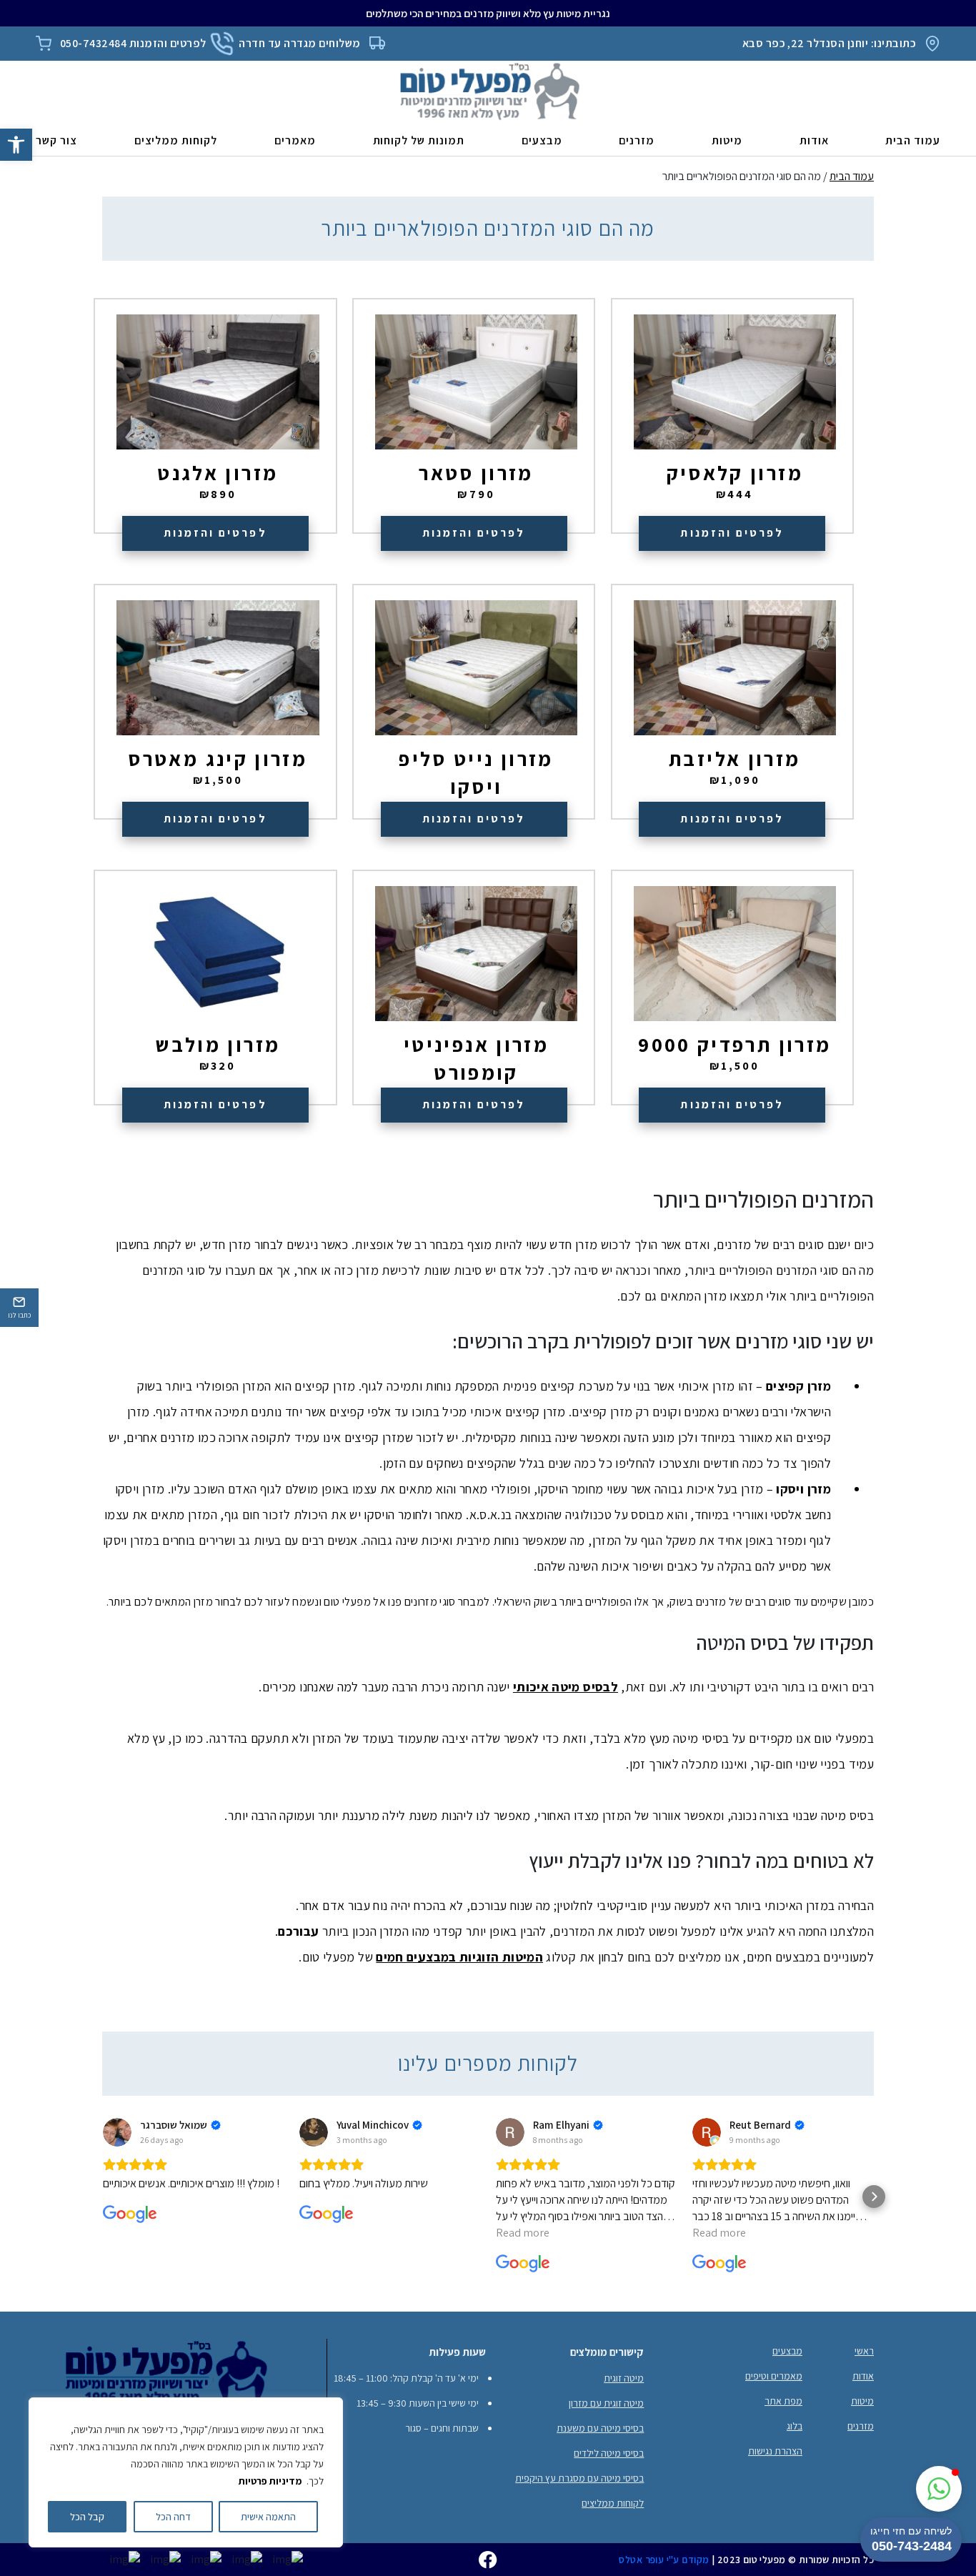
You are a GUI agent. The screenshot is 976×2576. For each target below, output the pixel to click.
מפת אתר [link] (783, 2401)
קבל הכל (87, 2517)
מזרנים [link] (637, 140)
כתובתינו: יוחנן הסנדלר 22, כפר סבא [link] (829, 43)
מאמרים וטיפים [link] (774, 2376)
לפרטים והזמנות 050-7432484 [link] (133, 43)
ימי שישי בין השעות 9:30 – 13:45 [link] (418, 2403)
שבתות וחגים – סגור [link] (442, 2428)
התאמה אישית (268, 2517)
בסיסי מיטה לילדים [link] (609, 2453)
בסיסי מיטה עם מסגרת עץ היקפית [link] (579, 2478)
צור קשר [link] (56, 140)
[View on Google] (117, 2132)
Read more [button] (523, 2233)
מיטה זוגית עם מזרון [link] (606, 2403)
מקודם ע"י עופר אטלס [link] (664, 2560)
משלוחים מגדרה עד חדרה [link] (299, 43)
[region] (186, 2472)
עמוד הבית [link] (913, 140)
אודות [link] (814, 140)
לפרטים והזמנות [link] (732, 533)
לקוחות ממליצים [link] (176, 140)
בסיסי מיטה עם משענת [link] (600, 2428)
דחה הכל (173, 2517)
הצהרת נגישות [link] (775, 2451)
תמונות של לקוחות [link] (419, 140)
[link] (16, 145)
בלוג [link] (795, 2426)
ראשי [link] (864, 2351)
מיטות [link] (727, 140)
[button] (102, 2197)
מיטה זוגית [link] (624, 2378)
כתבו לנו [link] (19, 1315)
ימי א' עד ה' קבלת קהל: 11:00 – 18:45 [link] (406, 2378)
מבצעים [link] (542, 140)
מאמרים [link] (295, 140)
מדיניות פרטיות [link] (270, 2481)
